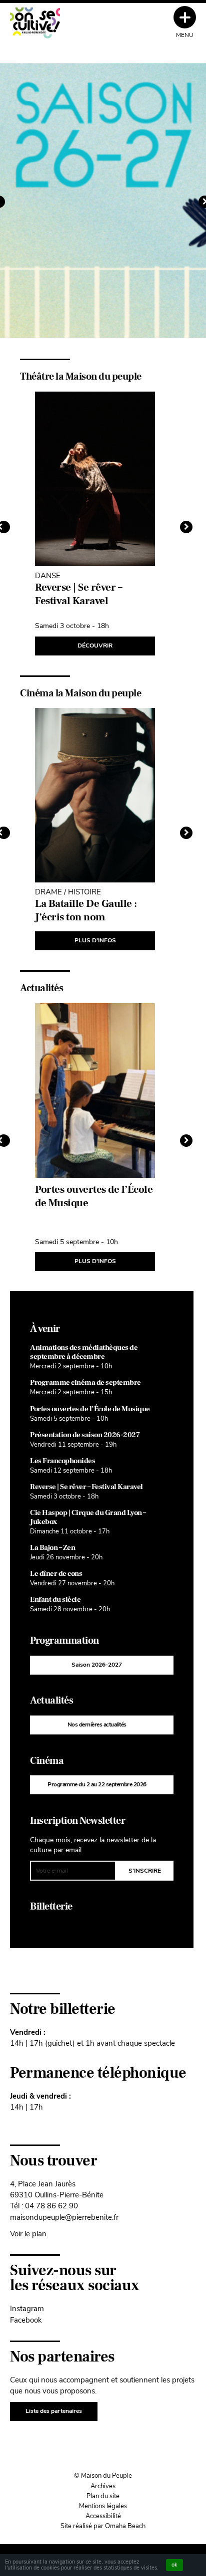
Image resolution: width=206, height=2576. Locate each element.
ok (174, 2565)
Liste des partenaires (54, 2411)
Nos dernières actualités (97, 1724)
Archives (103, 2486)
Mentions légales (103, 2506)
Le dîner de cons (56, 1574)
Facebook (26, 2320)
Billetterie (51, 1907)
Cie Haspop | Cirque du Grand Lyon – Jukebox (88, 1517)
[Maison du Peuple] (35, 23)
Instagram (27, 2308)
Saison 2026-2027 (97, 1665)
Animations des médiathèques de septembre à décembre (84, 1352)
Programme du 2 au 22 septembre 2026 (97, 1784)
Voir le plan (28, 2234)
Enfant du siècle (55, 1600)
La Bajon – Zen (52, 1548)
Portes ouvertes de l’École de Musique (90, 1409)
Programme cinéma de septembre (85, 1383)
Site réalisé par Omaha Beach (103, 2526)
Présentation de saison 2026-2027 (85, 1435)
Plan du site (103, 2496)
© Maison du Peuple (103, 2476)
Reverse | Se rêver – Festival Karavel (86, 1487)
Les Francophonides (62, 1461)
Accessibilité (103, 2516)
